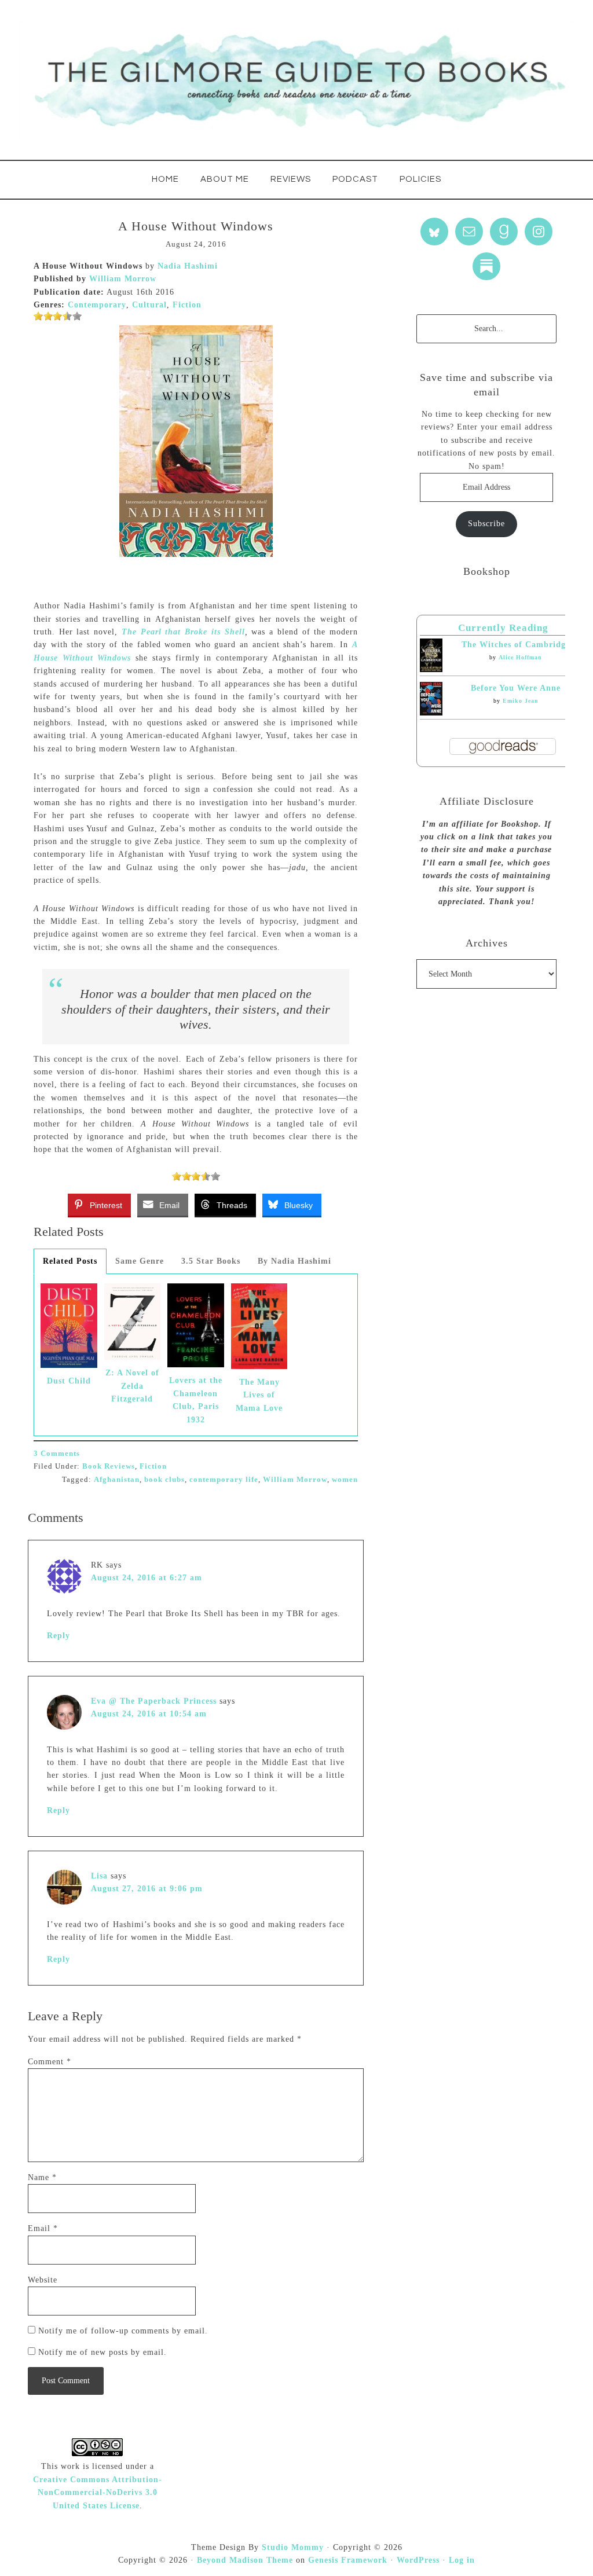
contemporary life (224, 1479)
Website (43, 2280)
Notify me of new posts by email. (103, 2352)
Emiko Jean (521, 701)
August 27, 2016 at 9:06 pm (147, 1889)
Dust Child (69, 1381)
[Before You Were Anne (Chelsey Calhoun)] (431, 713)
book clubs (164, 1479)
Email (43, 2228)
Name (42, 2177)
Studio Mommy (293, 2547)
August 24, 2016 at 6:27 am (147, 1578)
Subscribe (486, 524)
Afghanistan (117, 1479)
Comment (50, 2062)
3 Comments (57, 1453)
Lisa (99, 1876)
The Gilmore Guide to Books (296, 80)
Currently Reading (503, 628)
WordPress (418, 2560)
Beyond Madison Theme (245, 2560)
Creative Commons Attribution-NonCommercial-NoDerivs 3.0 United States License (98, 2493)
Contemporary (97, 305)
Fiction (187, 305)
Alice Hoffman (520, 657)
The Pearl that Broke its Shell (183, 632)
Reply (58, 1636)
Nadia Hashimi (188, 266)
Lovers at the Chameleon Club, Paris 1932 (196, 1400)
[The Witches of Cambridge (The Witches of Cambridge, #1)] (431, 669)
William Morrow (123, 279)
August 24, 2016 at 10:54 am (149, 1714)
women (345, 1479)
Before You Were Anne (516, 688)
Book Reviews (109, 1466)
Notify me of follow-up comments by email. (123, 2331)
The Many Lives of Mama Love (259, 1395)
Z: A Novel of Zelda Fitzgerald (132, 1386)
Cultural (149, 305)
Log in (462, 2560)
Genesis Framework (348, 2560)
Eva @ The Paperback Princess (154, 1701)
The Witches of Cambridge (516, 645)
